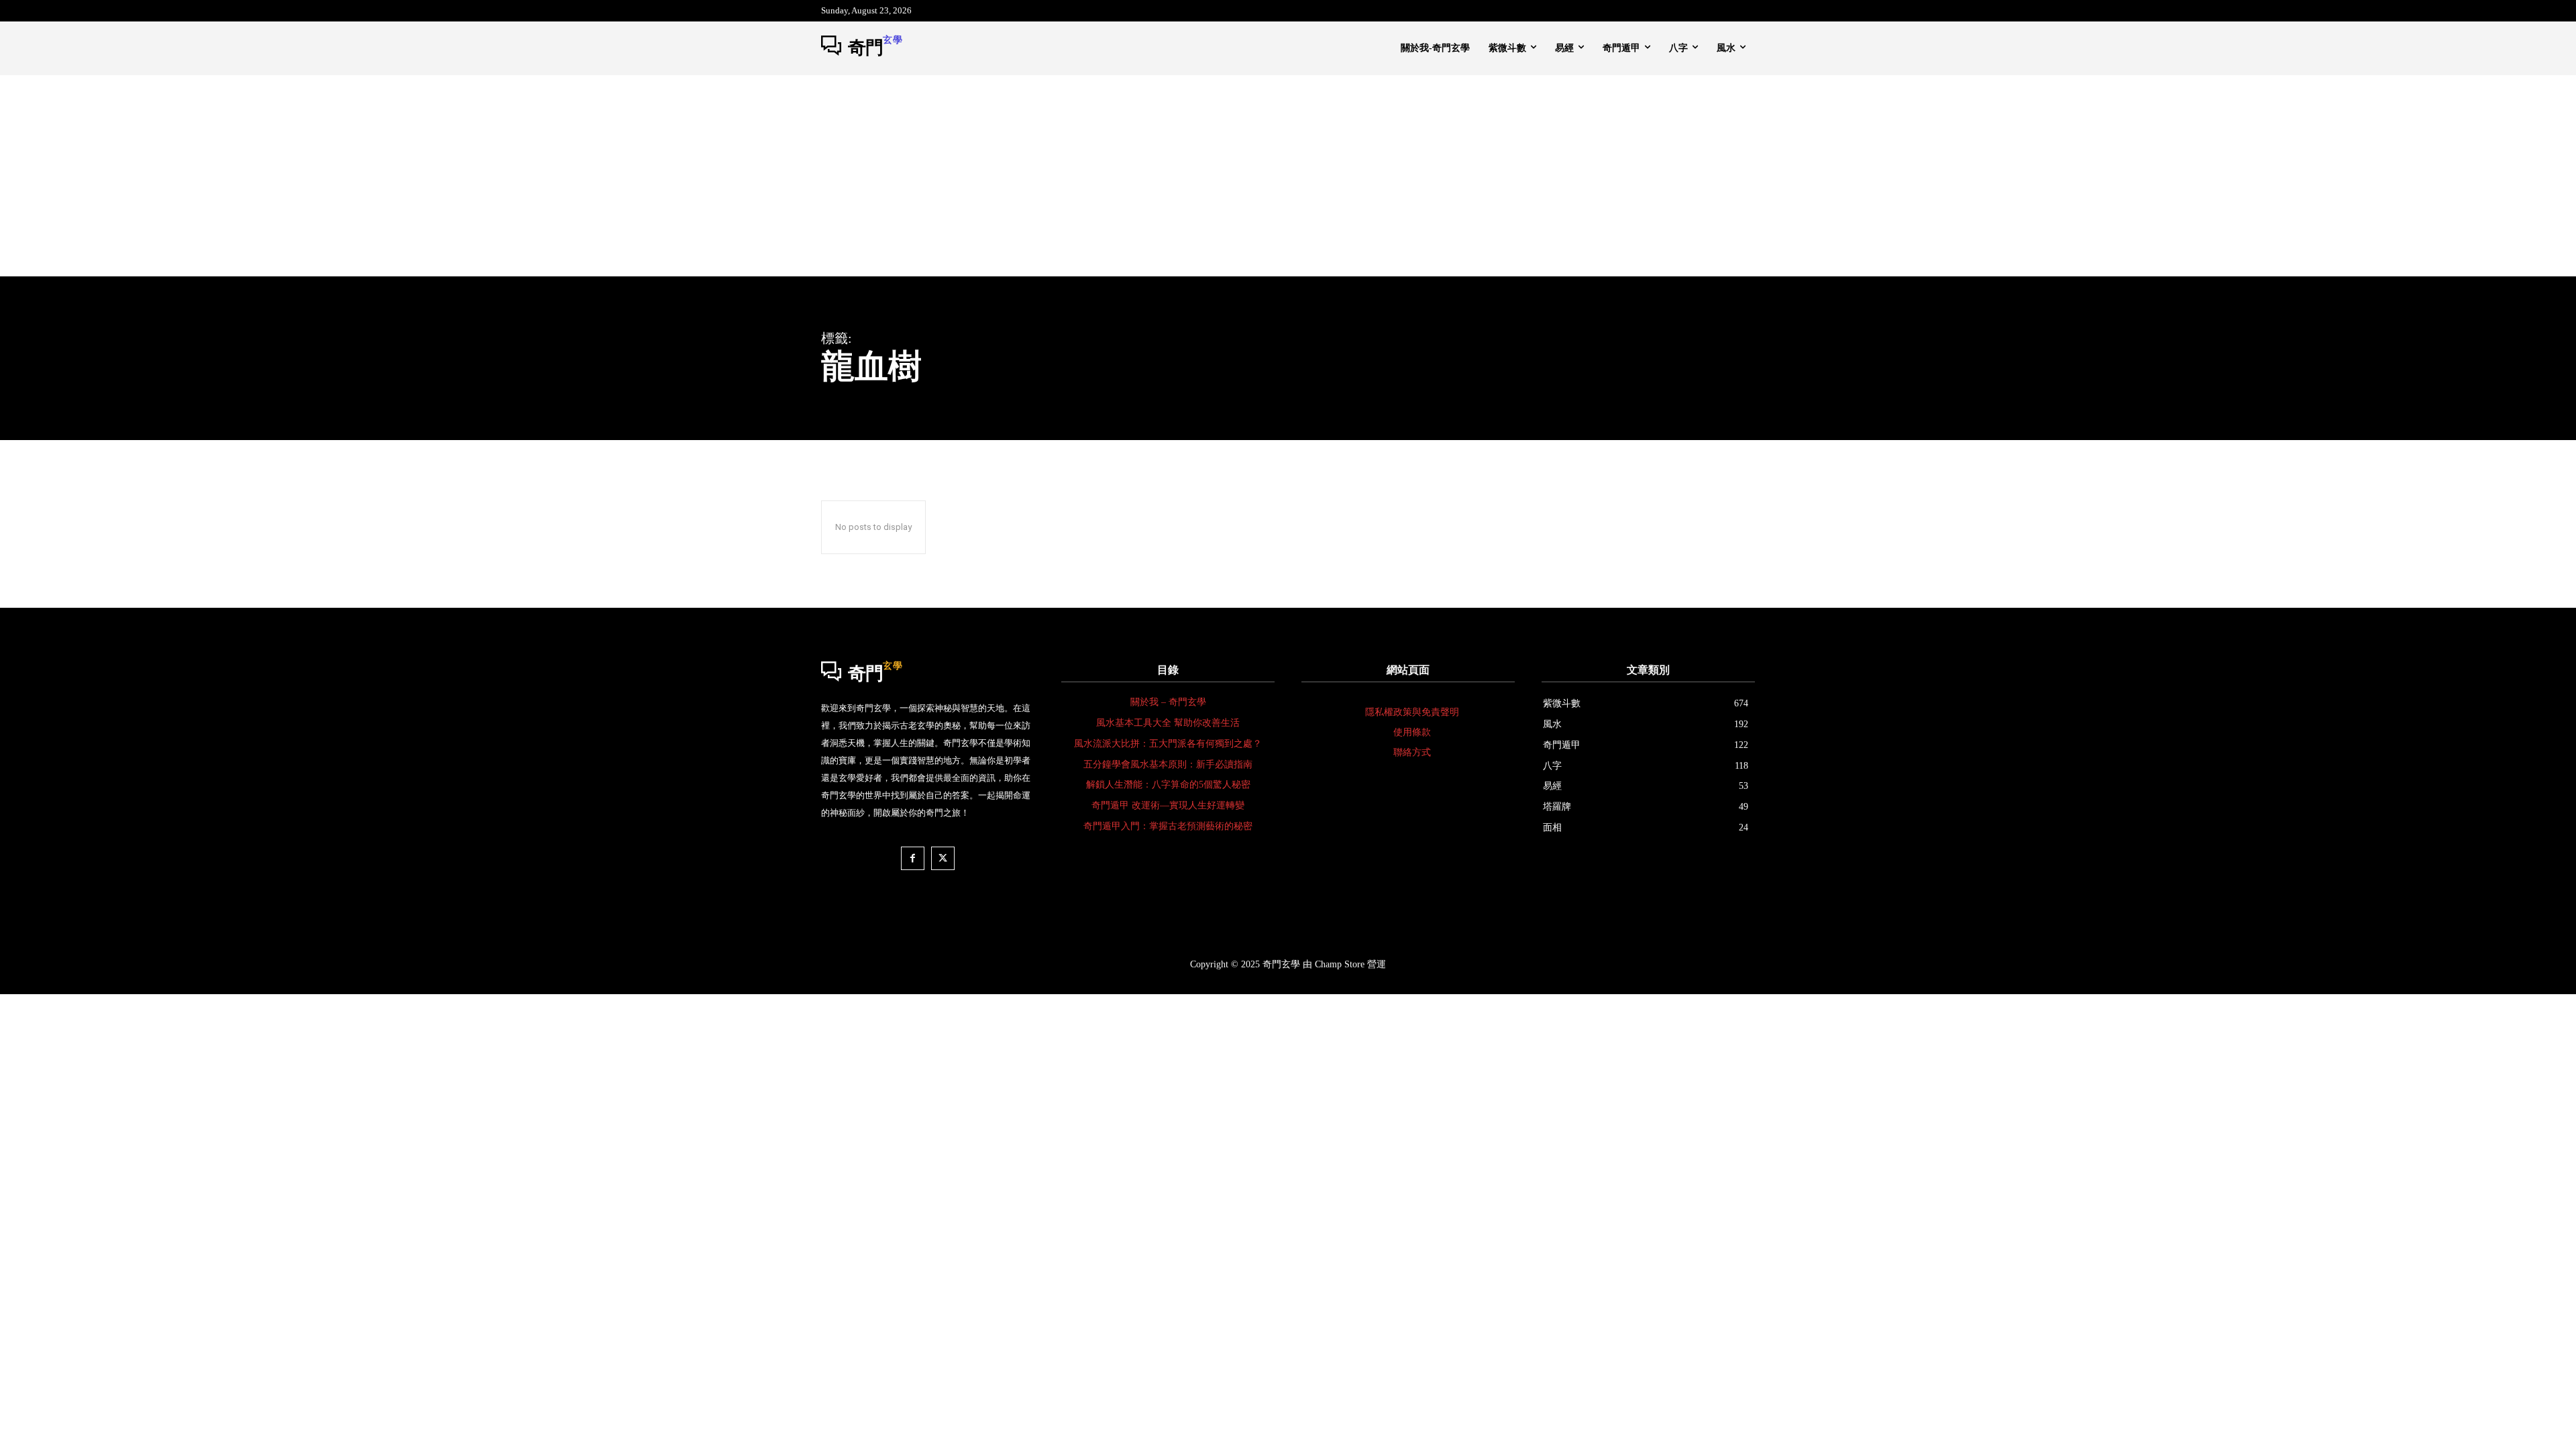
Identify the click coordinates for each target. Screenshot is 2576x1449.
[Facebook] (913, 858)
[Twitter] (943, 858)
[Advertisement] (1288, 176)
